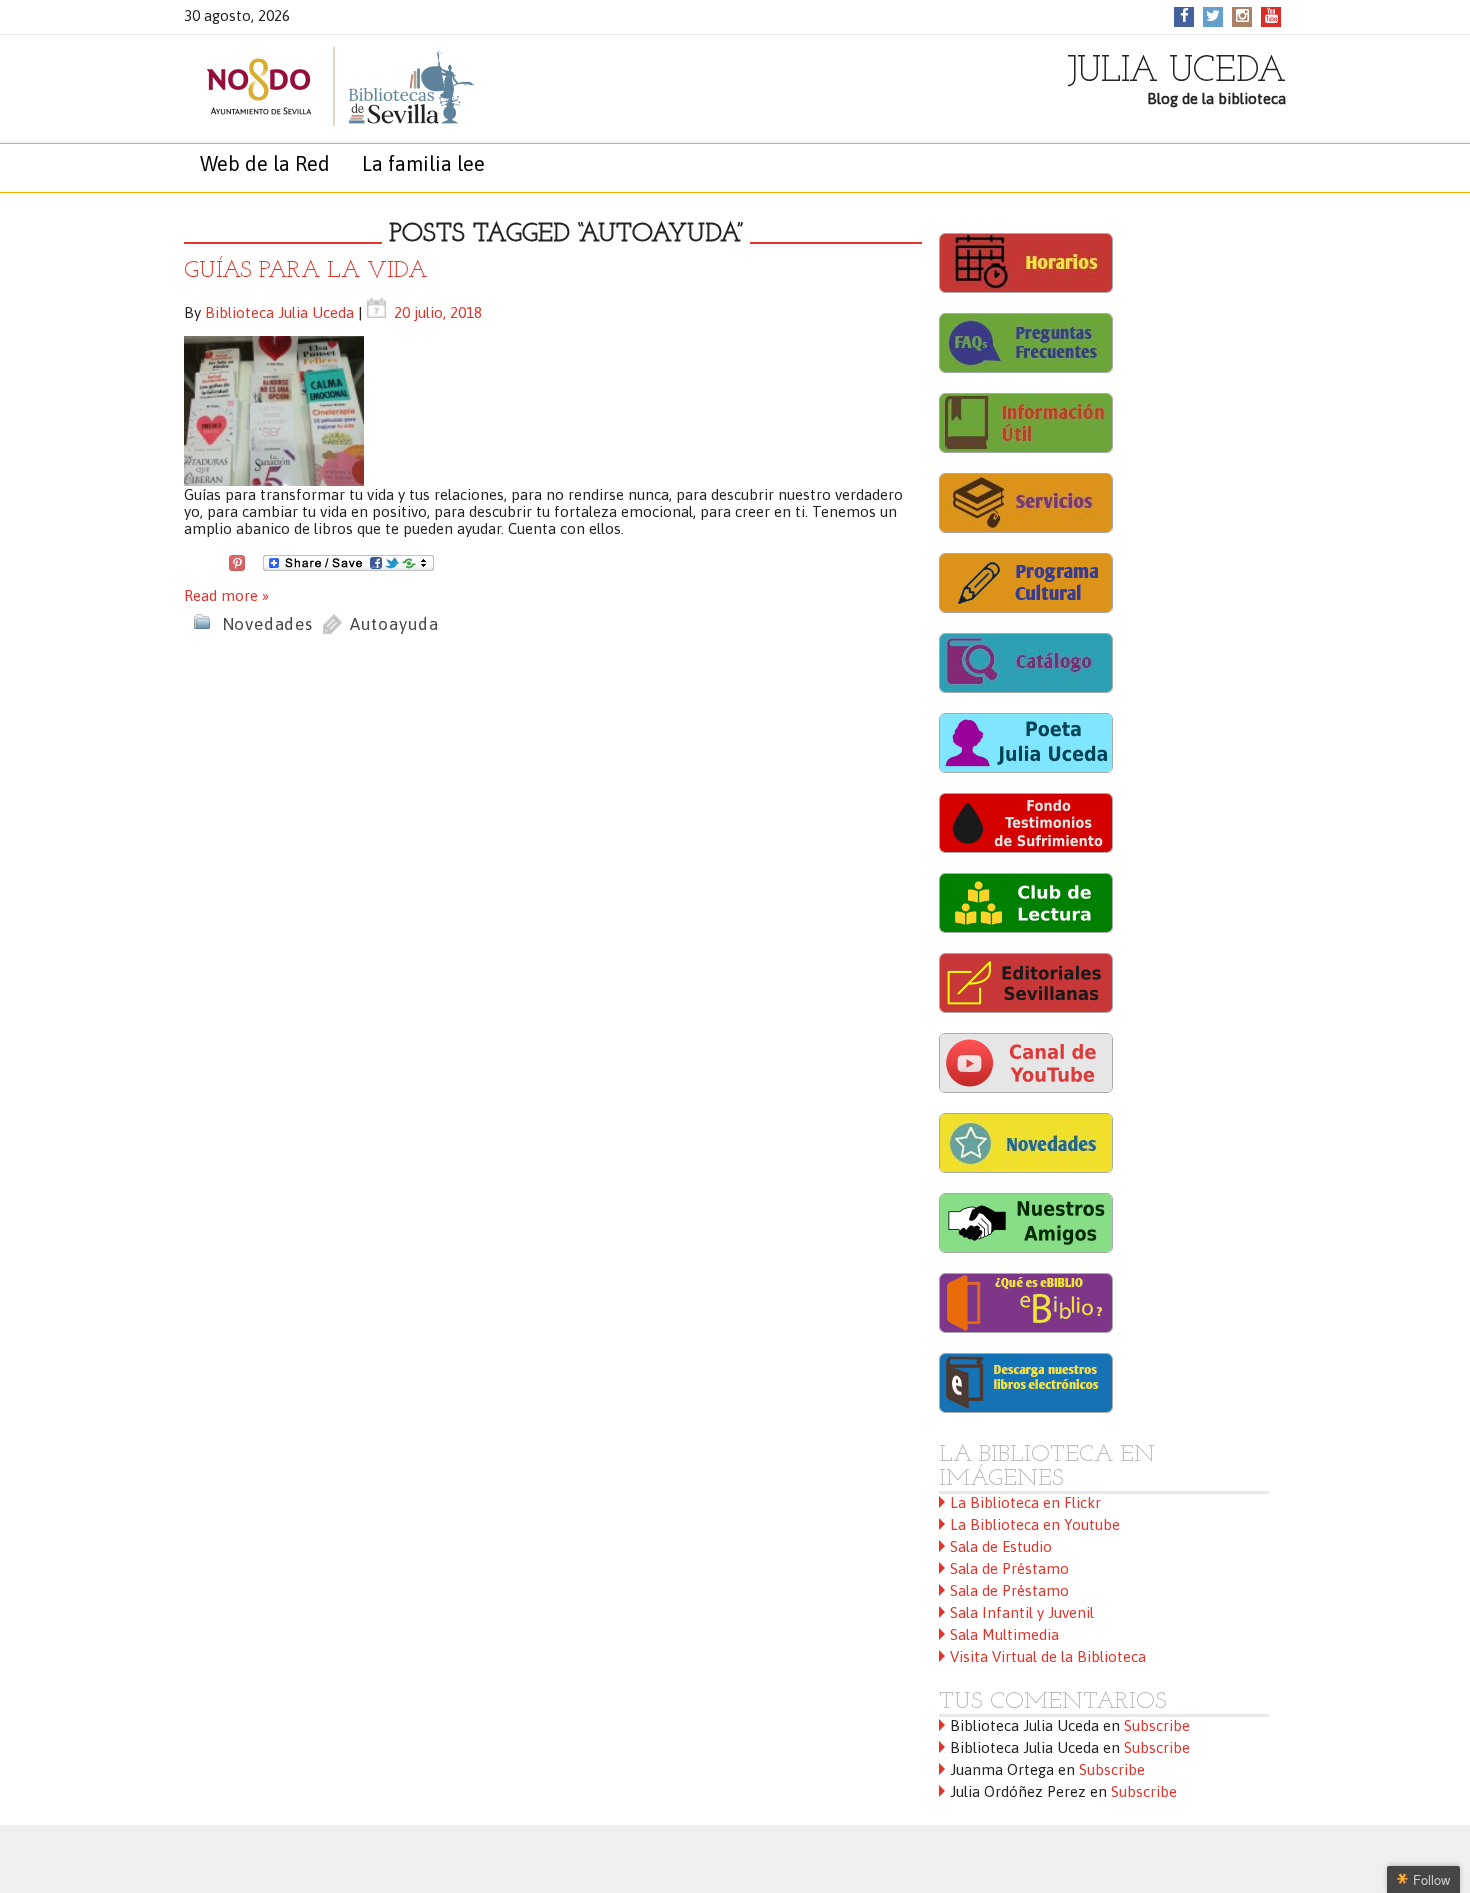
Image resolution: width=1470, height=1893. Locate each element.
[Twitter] (1213, 15)
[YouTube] (1271, 15)
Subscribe (1157, 1725)
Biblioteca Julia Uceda (279, 312)
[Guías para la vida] (553, 411)
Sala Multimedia (1004, 1634)
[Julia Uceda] (319, 86)
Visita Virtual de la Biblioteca (1048, 1656)
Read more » (226, 595)
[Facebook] (1184, 15)
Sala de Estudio (1001, 1546)
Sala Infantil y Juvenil (1022, 1612)
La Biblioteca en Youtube (1035, 1524)
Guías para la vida (305, 271)
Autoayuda (394, 624)
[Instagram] (1242, 15)
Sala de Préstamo (1009, 1568)
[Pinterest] (237, 561)
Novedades (267, 624)
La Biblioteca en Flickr (1025, 1502)
